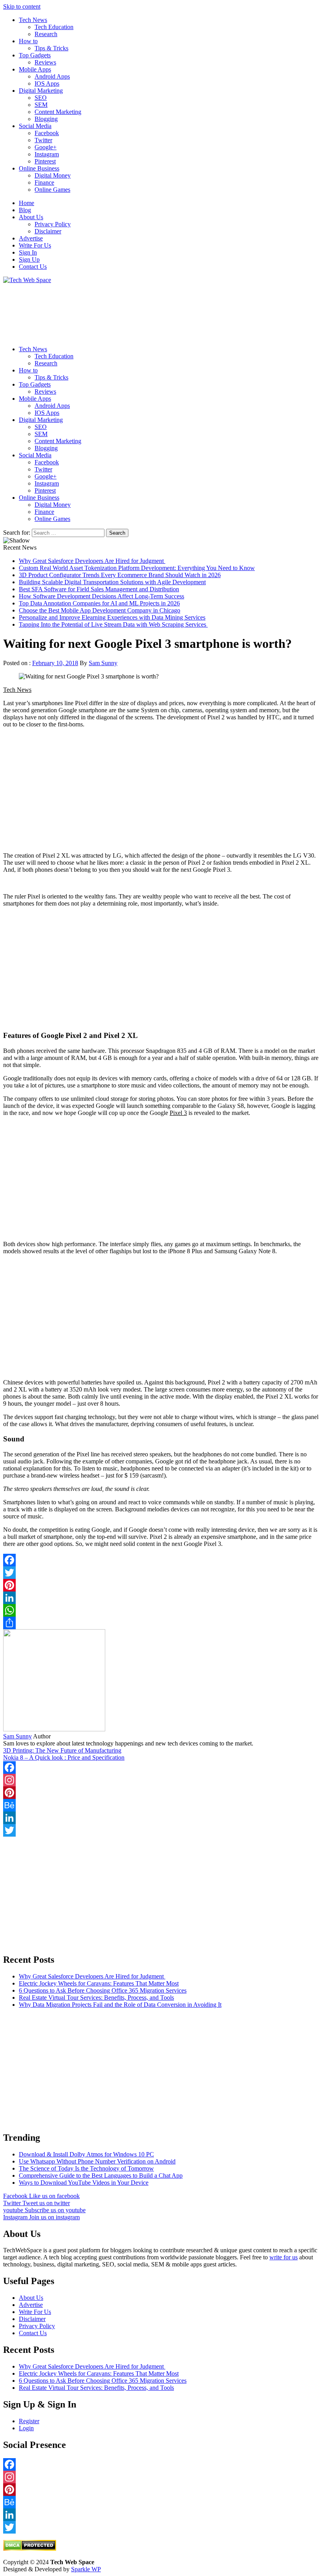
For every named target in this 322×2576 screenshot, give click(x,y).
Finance (44, 182)
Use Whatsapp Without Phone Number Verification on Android (97, 2161)
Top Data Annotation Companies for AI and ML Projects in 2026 (99, 603)
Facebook (47, 133)
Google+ (46, 147)
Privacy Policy (53, 224)
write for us (284, 2257)
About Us (31, 217)
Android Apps (52, 76)
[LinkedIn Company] (161, 1818)
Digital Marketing (41, 91)
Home (27, 203)
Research (46, 34)
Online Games (52, 190)
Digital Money (53, 175)
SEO (41, 98)
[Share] (161, 1623)
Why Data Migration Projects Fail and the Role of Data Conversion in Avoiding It (120, 2005)
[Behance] (161, 1805)
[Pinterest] (161, 1585)
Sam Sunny (103, 663)
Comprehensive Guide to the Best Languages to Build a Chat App (101, 2175)
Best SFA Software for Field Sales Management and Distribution (99, 589)
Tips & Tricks (51, 48)
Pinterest (45, 161)
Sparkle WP (86, 2569)
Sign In (28, 252)
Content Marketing (58, 112)
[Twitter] (161, 1573)
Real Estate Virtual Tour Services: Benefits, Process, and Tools (96, 1998)
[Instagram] (161, 1780)
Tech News (33, 20)
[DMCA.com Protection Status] (30, 2549)
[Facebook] (161, 1560)
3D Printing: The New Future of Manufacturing (62, 1750)
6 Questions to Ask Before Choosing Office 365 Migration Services (103, 1990)
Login (26, 2428)
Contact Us (33, 267)
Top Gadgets (35, 55)
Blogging (46, 119)
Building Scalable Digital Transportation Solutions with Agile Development (112, 582)
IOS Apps (47, 83)
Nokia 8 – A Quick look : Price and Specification (64, 1757)
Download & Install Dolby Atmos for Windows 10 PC (86, 2154)
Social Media (35, 126)
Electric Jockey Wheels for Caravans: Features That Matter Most (99, 1983)
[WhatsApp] (161, 1610)
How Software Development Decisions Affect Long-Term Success (102, 596)
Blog (25, 210)
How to (28, 41)
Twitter (43, 140)
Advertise (31, 238)
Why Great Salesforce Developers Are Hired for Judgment (92, 561)
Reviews (45, 62)
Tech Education (54, 27)
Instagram (47, 154)
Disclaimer (48, 231)
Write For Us (35, 245)
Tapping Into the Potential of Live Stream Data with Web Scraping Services (113, 624)
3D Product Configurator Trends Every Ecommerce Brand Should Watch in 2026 (120, 575)
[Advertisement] (161, 312)
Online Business (39, 168)
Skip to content (22, 6)
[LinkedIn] (161, 1598)
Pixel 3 (178, 1113)
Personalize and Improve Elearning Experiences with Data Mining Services (112, 617)
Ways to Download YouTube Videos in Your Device (84, 2183)
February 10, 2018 (55, 663)
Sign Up (29, 259)
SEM (41, 105)
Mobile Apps (35, 69)
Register (29, 2421)
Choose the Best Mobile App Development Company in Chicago (100, 610)
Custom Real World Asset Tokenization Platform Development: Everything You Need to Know (137, 568)
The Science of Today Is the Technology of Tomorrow (86, 2168)
